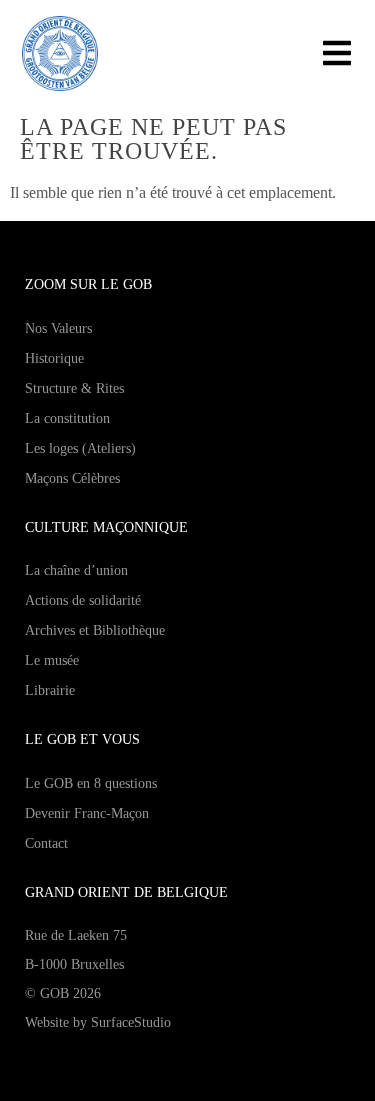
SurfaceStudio (131, 1022)
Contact (46, 843)
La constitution (67, 418)
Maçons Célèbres (72, 478)
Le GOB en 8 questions (91, 783)
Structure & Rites (74, 388)
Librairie (50, 690)
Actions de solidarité (83, 600)
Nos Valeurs (58, 328)
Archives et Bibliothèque (95, 630)
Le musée (52, 660)
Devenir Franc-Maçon (87, 813)
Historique (54, 358)
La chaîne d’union (76, 570)
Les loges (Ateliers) (80, 448)
